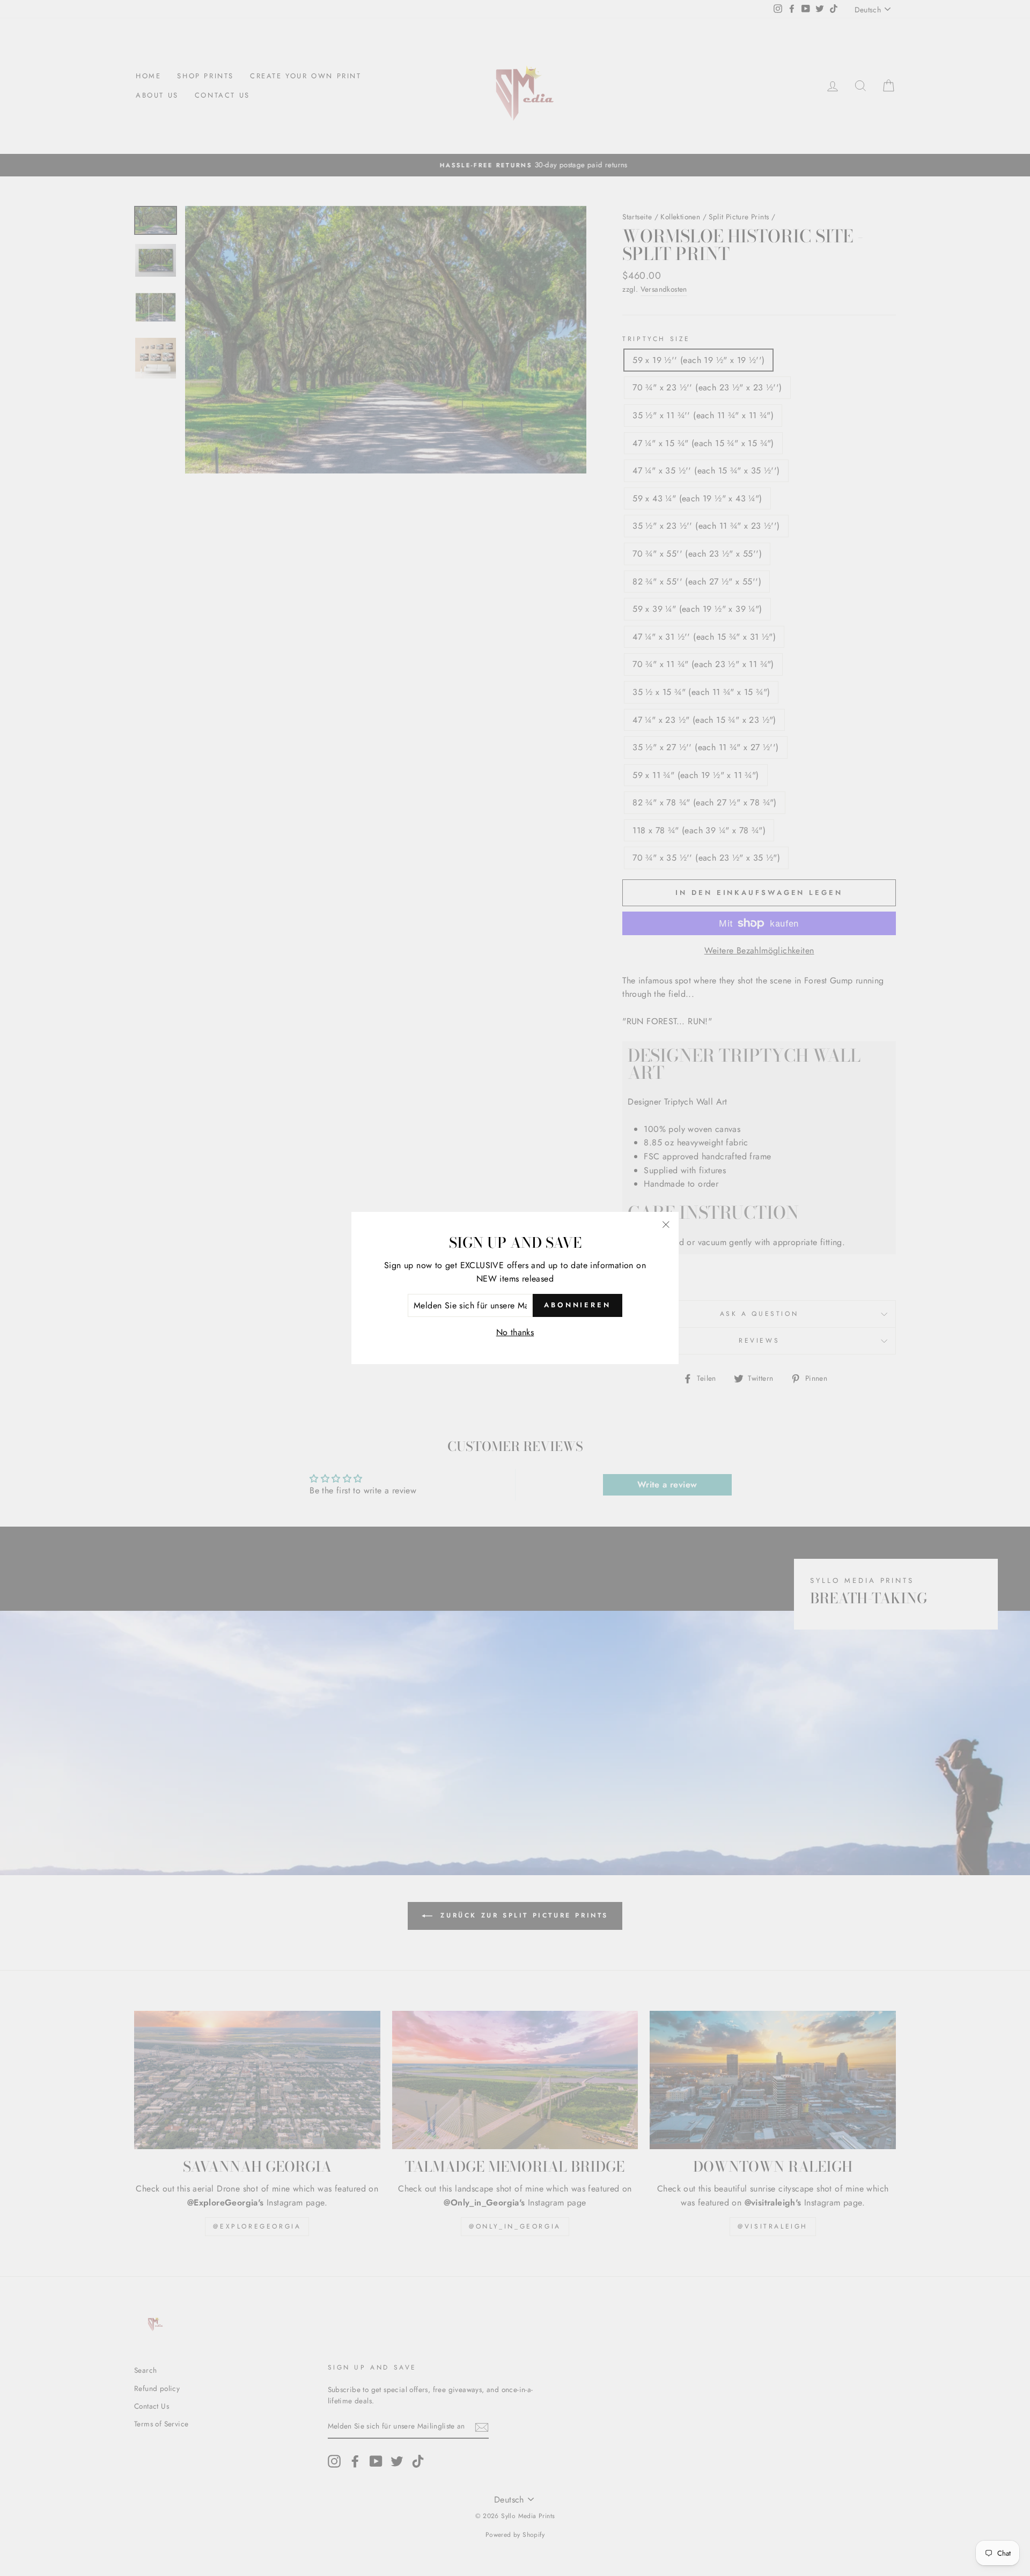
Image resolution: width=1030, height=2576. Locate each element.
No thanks (515, 1332)
